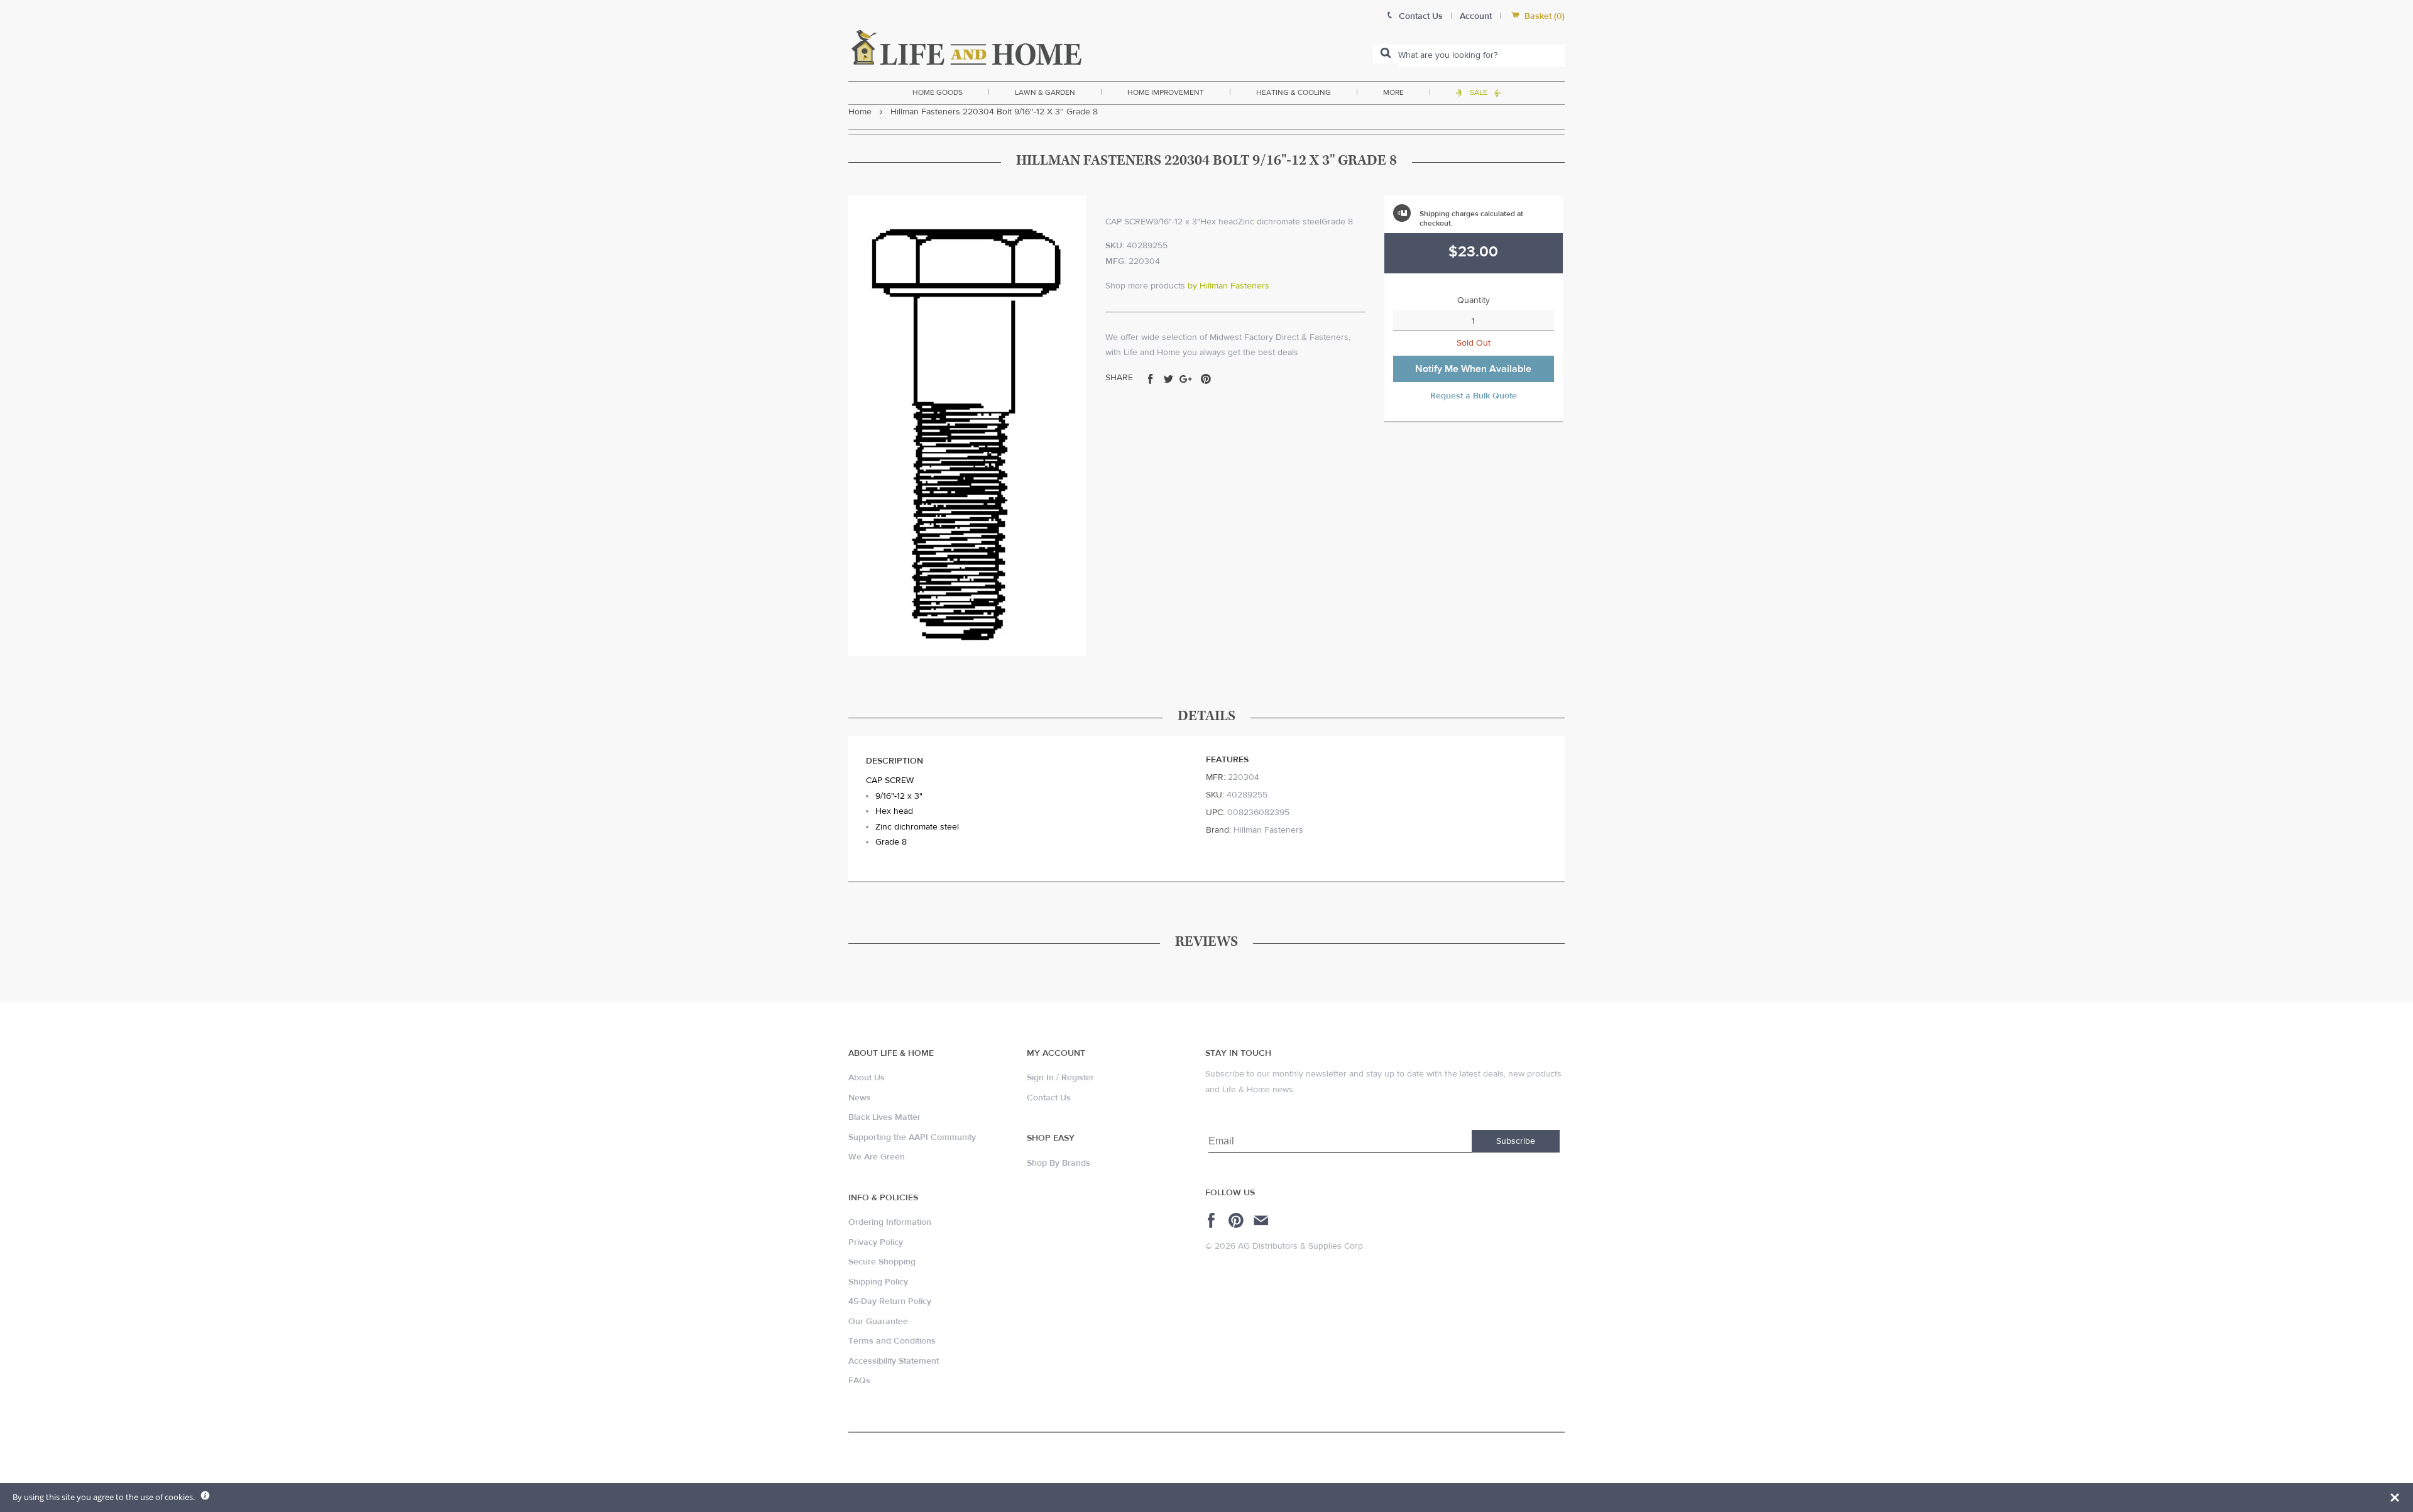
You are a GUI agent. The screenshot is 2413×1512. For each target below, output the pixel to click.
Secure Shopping (882, 1262)
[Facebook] (1213, 1220)
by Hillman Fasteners (1228, 286)
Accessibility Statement (894, 1361)
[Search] (1386, 54)
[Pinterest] (1238, 1220)
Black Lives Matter (884, 1117)
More (1393, 92)
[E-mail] (1262, 1220)
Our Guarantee (878, 1322)
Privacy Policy (876, 1242)
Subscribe (1516, 1141)
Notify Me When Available (1473, 369)
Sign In (1040, 1078)
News (860, 1098)
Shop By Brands (1059, 1163)
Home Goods (938, 92)
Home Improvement (1166, 92)
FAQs (859, 1381)
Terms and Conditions (892, 1341)
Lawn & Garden (1045, 92)
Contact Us (1049, 1098)
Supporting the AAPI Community (912, 1137)
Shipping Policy (878, 1282)
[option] (967, 426)
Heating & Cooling (1294, 92)
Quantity (1474, 300)
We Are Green (877, 1157)
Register (1078, 1078)
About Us (867, 1078)
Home (860, 112)
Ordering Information (890, 1222)
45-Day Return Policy (890, 1301)
